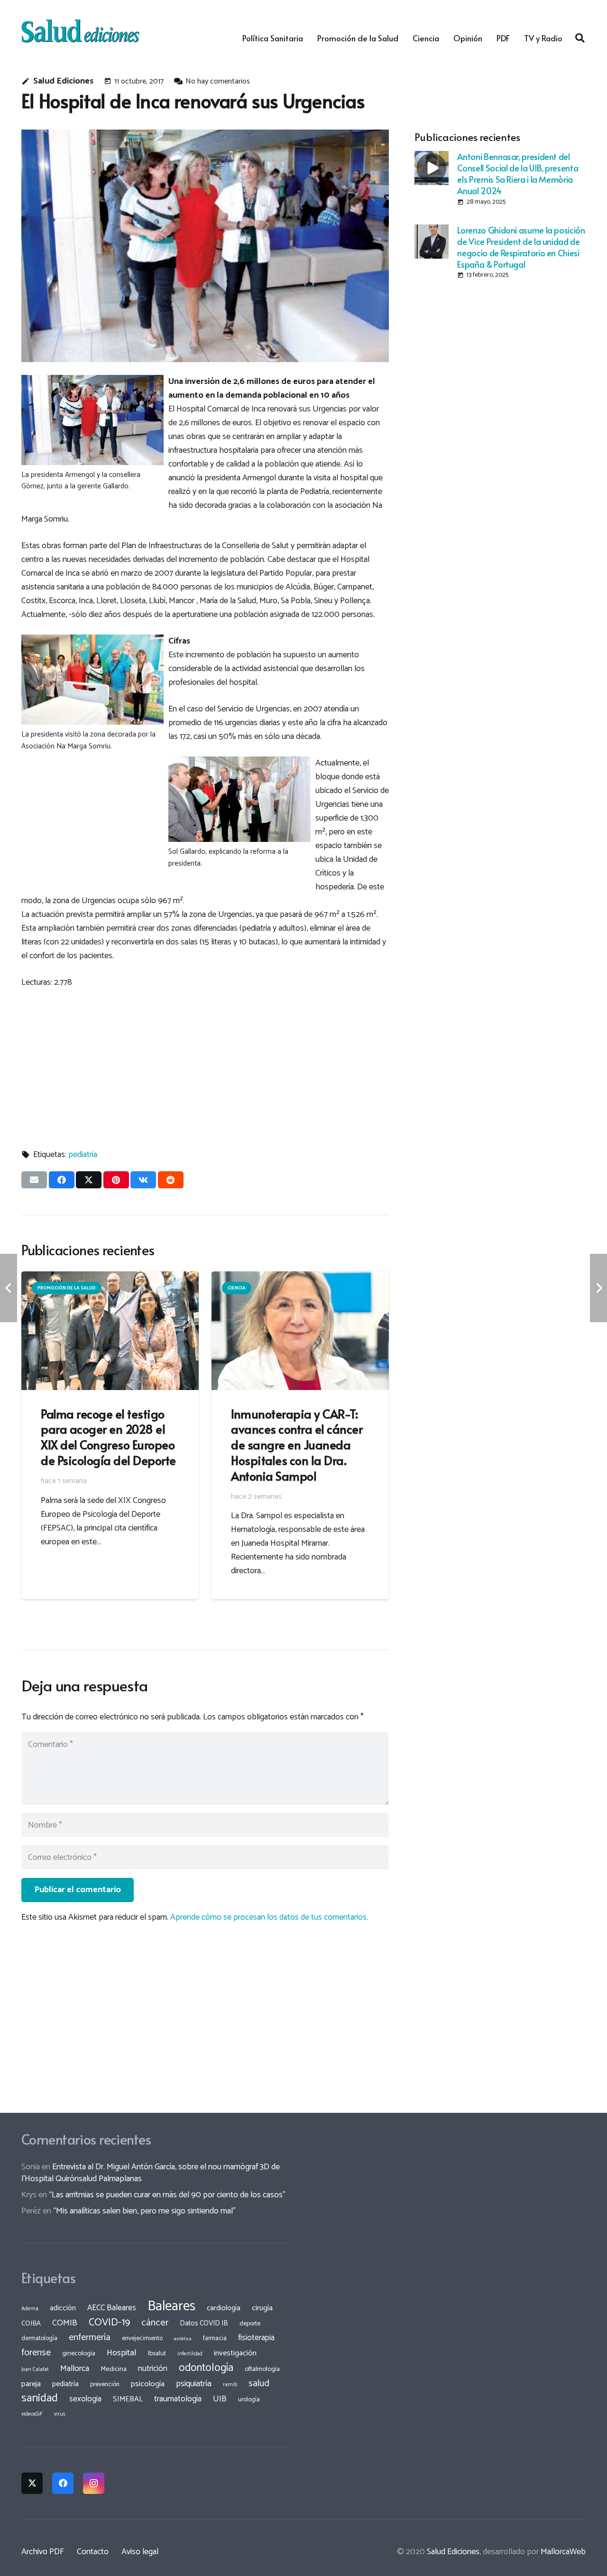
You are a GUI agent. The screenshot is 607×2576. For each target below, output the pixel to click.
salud (259, 2384)
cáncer (155, 2323)
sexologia (85, 2399)
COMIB (65, 2323)
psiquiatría (194, 2384)
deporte (250, 2324)
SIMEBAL (128, 2399)
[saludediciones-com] (80, 31)
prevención (105, 2384)
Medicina (114, 2369)
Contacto (93, 2552)
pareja (31, 2384)
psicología (148, 2384)
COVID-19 (109, 2323)
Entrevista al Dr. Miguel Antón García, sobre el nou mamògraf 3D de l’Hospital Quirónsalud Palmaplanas (151, 2173)
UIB (220, 2399)
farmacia (215, 2338)
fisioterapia (256, 2338)
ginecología (79, 2353)
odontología (206, 2368)
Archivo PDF (43, 2552)
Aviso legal (140, 2552)
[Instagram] (94, 2483)
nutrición (153, 2369)
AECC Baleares (112, 2308)
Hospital (122, 2353)
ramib (230, 2385)
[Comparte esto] (62, 1180)
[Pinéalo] (116, 1180)
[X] (32, 2483)
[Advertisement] (205, 1064)
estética (183, 2339)
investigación (235, 2353)
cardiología (224, 2308)
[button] (580, 38)
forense (36, 2353)
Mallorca (75, 2369)
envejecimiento (142, 2338)
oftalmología (262, 2369)
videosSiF (32, 2414)
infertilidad (190, 2354)
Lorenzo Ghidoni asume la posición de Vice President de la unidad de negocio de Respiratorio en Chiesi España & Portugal (521, 247)
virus (60, 2414)
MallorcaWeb (563, 2552)
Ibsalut (157, 2353)
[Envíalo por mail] (34, 1180)
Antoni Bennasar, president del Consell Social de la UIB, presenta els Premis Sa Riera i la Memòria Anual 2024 (518, 173)
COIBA (31, 2324)
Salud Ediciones (63, 81)
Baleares (171, 2306)
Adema (30, 2309)
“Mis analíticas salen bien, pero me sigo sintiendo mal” (144, 2211)
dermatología (39, 2338)
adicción (63, 2308)
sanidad (40, 2398)
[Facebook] (63, 2483)
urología (249, 2399)
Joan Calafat (35, 2370)
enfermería (90, 2338)
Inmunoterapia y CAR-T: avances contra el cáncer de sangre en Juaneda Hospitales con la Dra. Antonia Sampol (297, 1445)
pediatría (83, 1155)
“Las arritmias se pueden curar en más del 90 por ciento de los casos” (167, 2195)
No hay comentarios (218, 81)
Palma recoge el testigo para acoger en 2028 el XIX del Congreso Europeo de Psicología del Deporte (108, 1437)
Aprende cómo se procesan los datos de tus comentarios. (269, 1917)
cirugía (262, 2308)
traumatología (178, 2399)
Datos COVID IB (204, 2324)
